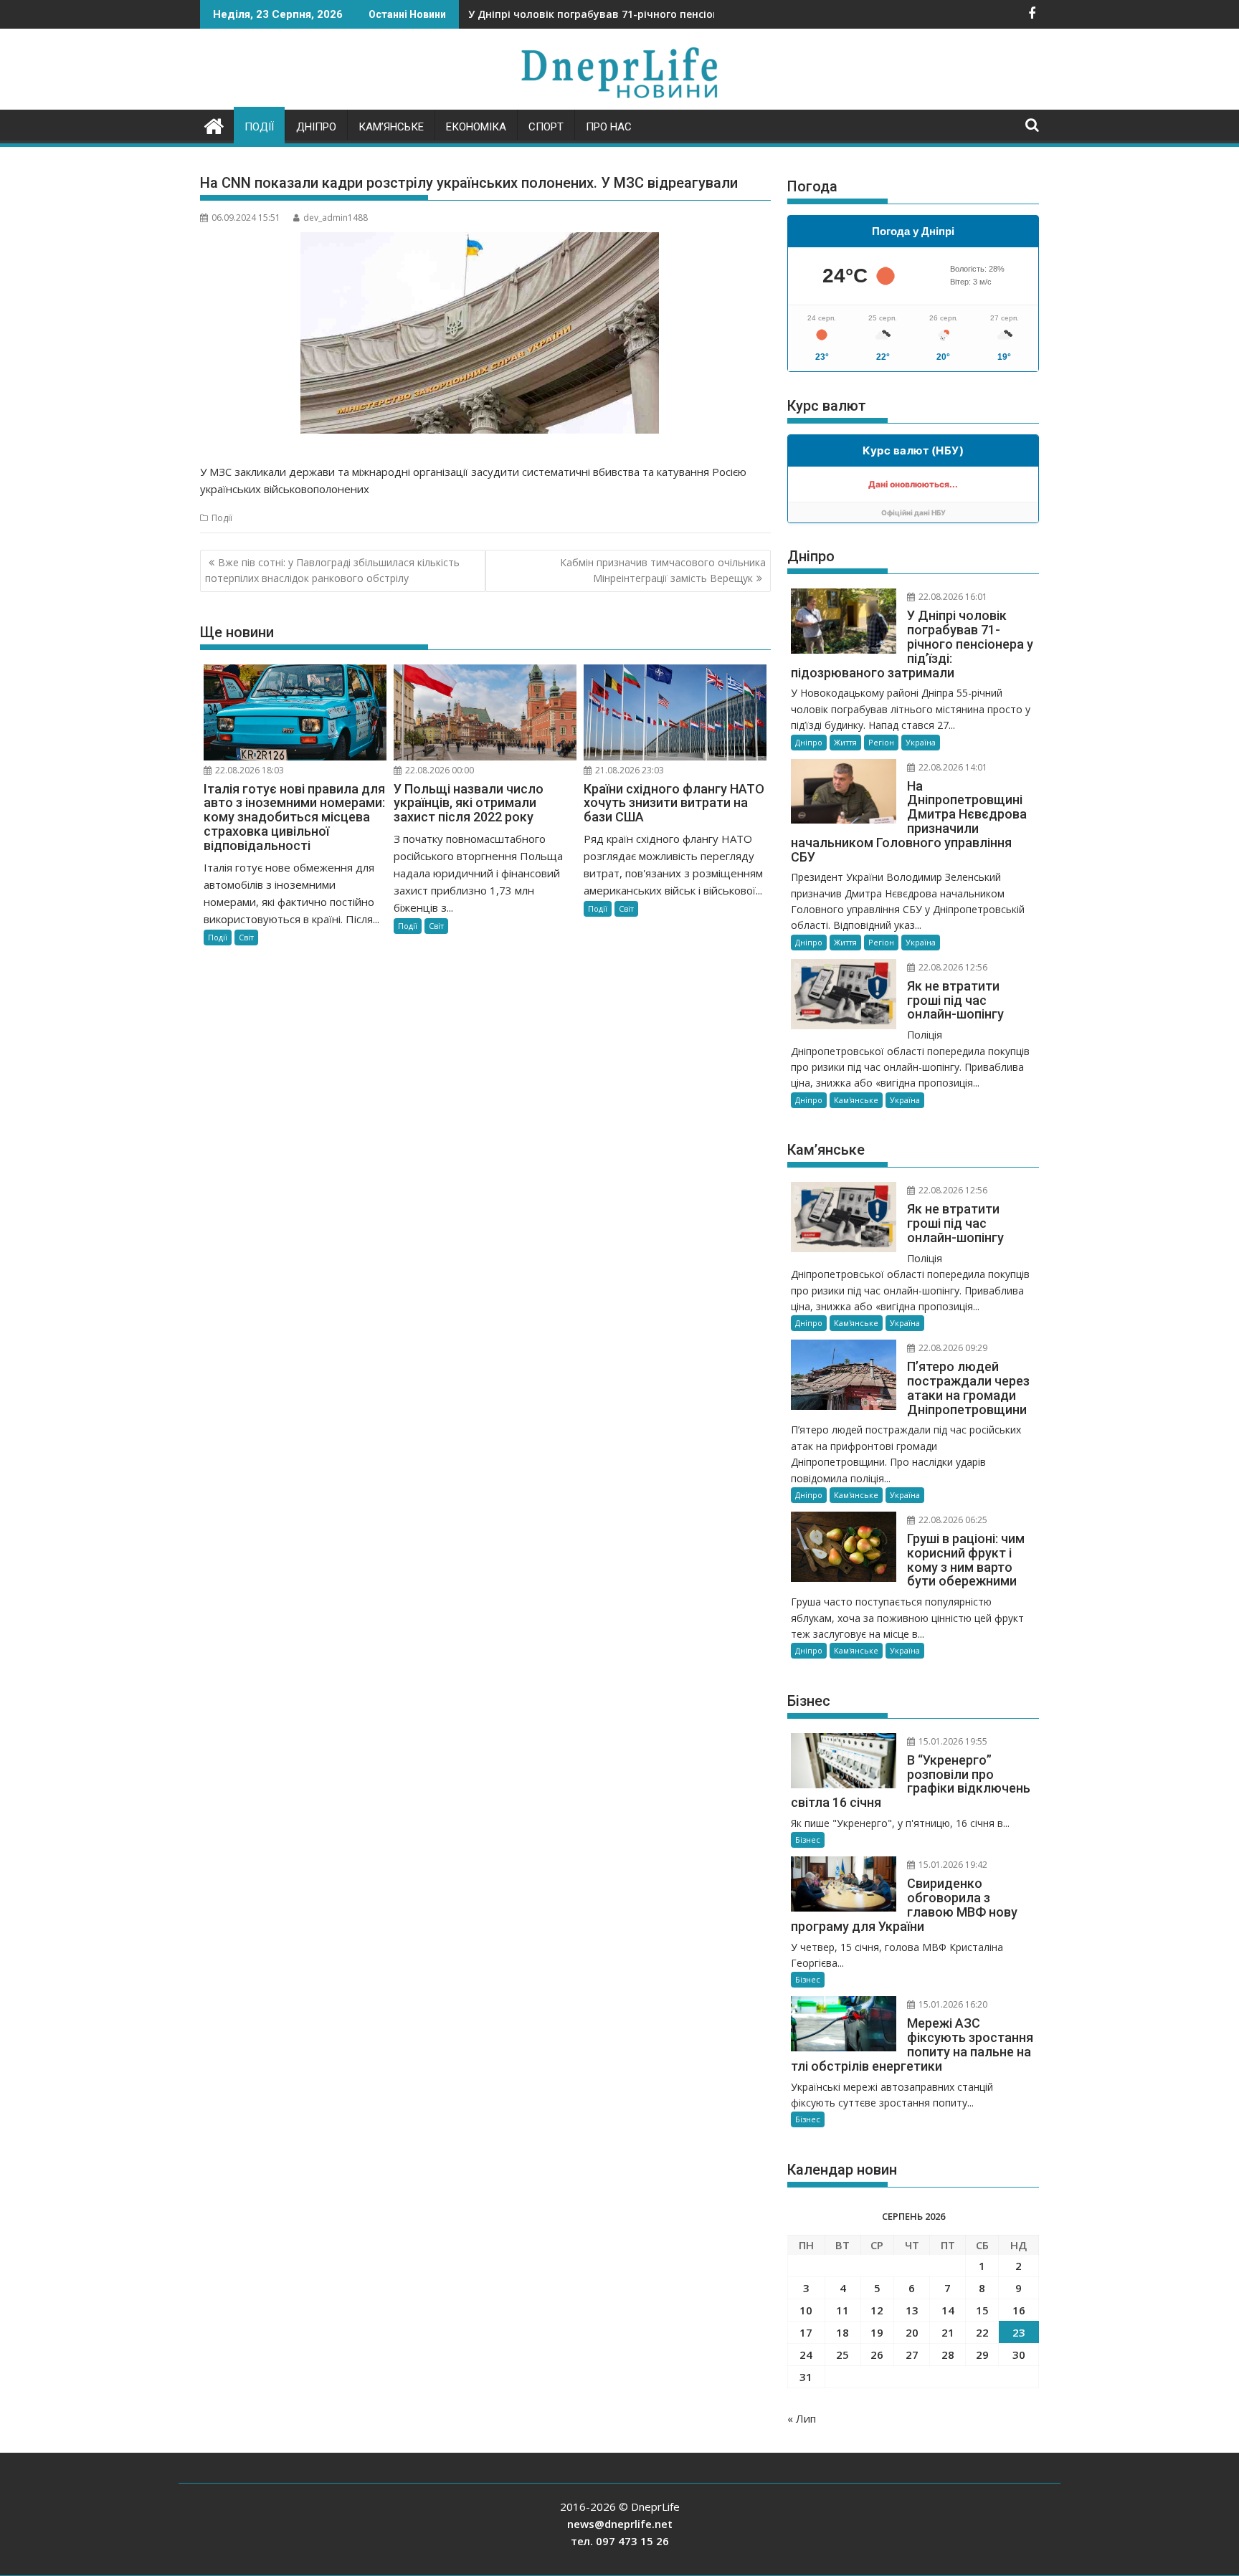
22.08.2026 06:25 (952, 1520)
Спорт (546, 127)
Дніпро (316, 127)
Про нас (609, 127)
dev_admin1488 (336, 218)
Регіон (881, 742)
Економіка (476, 127)
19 (877, 2332)
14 (948, 2310)
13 (912, 2310)
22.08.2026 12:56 (952, 967)
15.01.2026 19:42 (952, 1865)
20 (912, 2332)
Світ (246, 937)
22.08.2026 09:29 (952, 1348)
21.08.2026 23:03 (628, 770)
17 (806, 2332)
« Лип (802, 2418)
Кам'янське (856, 1100)
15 (982, 2310)
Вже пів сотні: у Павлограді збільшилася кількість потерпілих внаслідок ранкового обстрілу (332, 570)
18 (842, 2332)
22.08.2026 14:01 (952, 767)
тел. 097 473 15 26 (620, 2541)
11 (842, 2310)
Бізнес (808, 1840)
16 (1019, 2310)
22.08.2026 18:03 (248, 770)
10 (806, 2310)
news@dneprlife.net (620, 2524)
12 (877, 2310)
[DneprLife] (214, 124)
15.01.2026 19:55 (952, 1741)
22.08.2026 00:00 (438, 770)
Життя (845, 742)
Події (259, 127)
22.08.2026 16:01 (952, 597)
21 (948, 2332)
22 (982, 2332)
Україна (921, 742)
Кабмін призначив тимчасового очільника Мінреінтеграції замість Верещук (663, 570)
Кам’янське (391, 127)
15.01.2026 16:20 (952, 2004)
